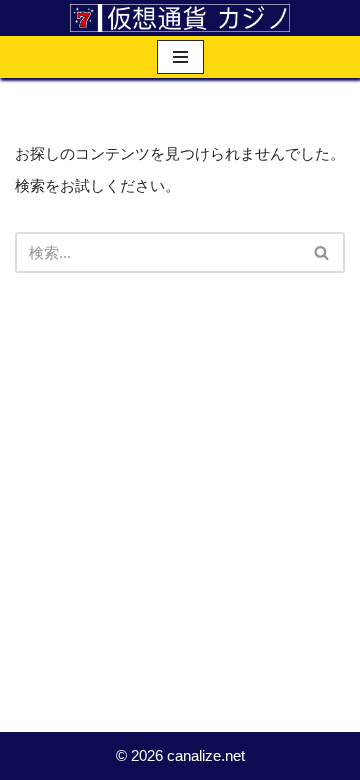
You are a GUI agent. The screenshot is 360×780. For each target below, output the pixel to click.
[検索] (322, 252)
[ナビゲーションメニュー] (180, 57)
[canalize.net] (180, 18)
